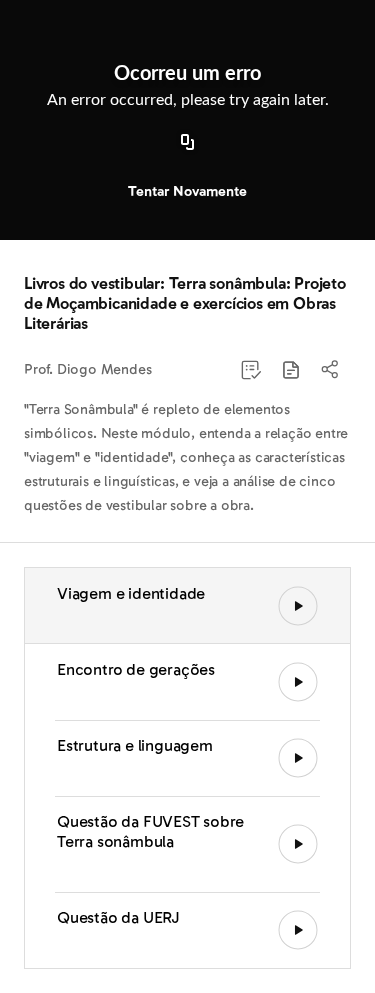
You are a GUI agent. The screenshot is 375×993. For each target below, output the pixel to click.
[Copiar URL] (188, 143)
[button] (291, 370)
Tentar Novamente (187, 191)
